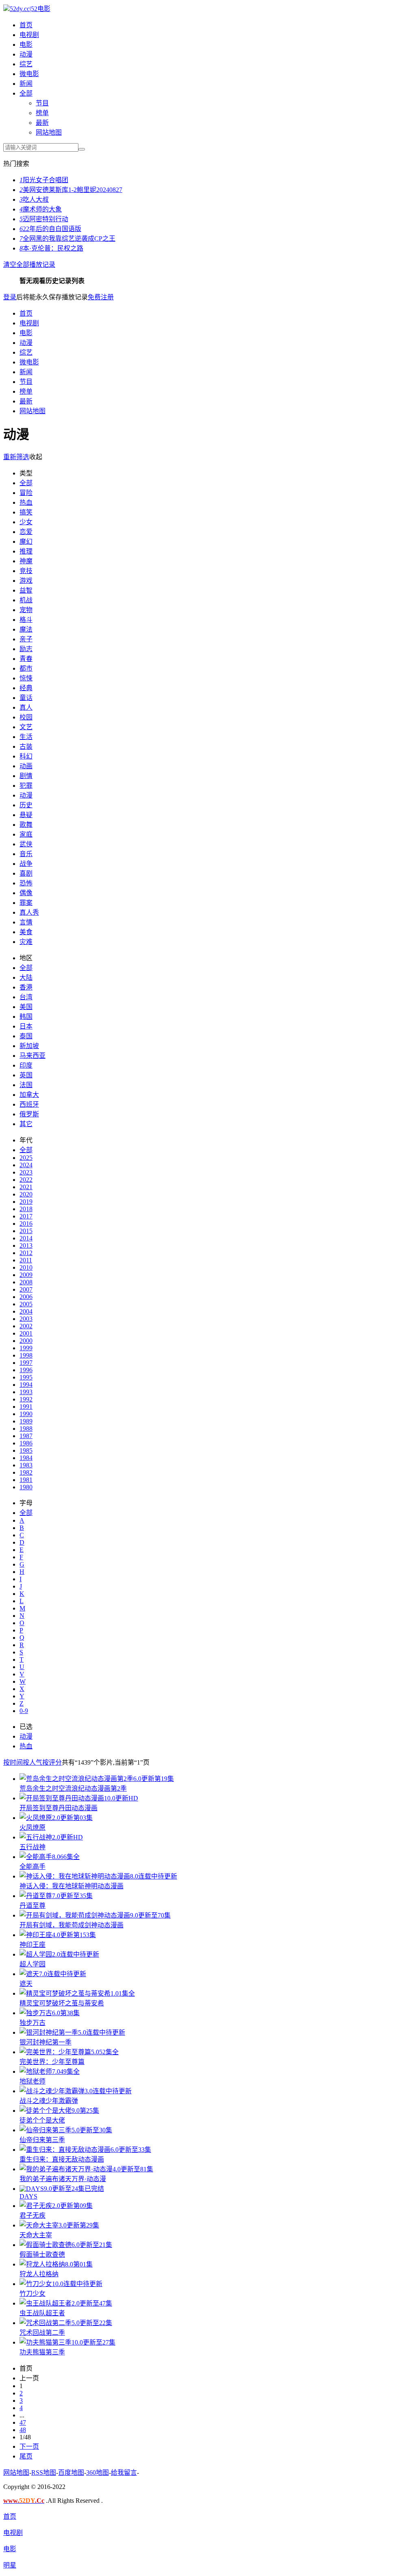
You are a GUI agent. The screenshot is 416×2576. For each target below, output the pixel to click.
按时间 (13, 1762)
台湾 (26, 997)
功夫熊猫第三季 (42, 2352)
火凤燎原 (32, 1827)
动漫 (26, 54)
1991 (26, 1407)
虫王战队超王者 (42, 2313)
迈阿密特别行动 (44, 219)
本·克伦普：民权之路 (51, 248)
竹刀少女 (32, 2294)
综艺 (26, 64)
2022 (26, 1180)
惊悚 (26, 678)
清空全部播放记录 (29, 265)
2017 (26, 1216)
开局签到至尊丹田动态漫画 (58, 1808)
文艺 (26, 727)
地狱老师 (32, 2081)
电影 (26, 45)
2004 (26, 1311)
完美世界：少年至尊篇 (52, 2062)
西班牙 (29, 1104)
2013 (26, 1246)
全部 (26, 93)
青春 (26, 659)
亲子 (26, 639)
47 (23, 2422)
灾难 (26, 942)
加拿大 (29, 1095)
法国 (26, 1085)
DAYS (28, 2196)
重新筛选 (16, 457)
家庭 (26, 834)
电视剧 (29, 35)
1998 (26, 1355)
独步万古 (32, 2023)
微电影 (29, 74)
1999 (26, 1348)
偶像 (26, 893)
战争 (26, 864)
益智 (26, 590)
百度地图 (71, 2472)
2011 (26, 1260)
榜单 (42, 113)
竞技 (26, 571)
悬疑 (26, 815)
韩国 (26, 1017)
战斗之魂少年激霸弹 (49, 2101)
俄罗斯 (29, 1114)
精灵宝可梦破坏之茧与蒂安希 (62, 2003)
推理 (26, 551)
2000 (26, 1341)
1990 (26, 1414)
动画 (26, 766)
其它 (26, 1124)
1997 (26, 1363)
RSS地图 (44, 2472)
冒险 (26, 493)
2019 (26, 1202)
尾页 (26, 2456)
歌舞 (26, 825)
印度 (26, 1065)
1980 (26, 1487)
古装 (26, 746)
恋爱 (26, 532)
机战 (26, 600)
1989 (26, 1421)
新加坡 (29, 1046)
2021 (26, 1187)
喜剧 (26, 873)
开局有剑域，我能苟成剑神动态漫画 (71, 1925)
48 (23, 2430)
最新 (42, 123)
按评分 (52, 1762)
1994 (26, 1385)
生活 (26, 737)
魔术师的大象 (41, 209)
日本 (26, 1026)
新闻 (26, 84)
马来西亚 (32, 1056)
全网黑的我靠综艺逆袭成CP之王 (67, 239)
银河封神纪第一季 (45, 2042)
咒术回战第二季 (42, 2333)
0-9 (24, 1711)
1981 (26, 1480)
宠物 (26, 610)
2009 (26, 1275)
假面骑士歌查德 (42, 2255)
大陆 (26, 977)
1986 (26, 1443)
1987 (26, 1436)
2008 (26, 1282)
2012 (26, 1253)
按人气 (32, 1762)
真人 (26, 707)
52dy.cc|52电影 (30, 9)
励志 (26, 649)
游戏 (26, 581)
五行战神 (32, 1847)
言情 (26, 922)
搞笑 (26, 512)
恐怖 (26, 883)
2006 (26, 1297)
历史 (26, 805)
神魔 (26, 561)
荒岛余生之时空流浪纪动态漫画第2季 (73, 1788)
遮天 (26, 1984)
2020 (26, 1194)
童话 (26, 698)
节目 (42, 103)
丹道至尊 (32, 1906)
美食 (26, 932)
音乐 (26, 854)
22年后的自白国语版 (50, 229)
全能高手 (32, 1867)
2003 (26, 1319)
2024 (26, 1165)
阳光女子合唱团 (44, 180)
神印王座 (32, 1945)
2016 (26, 1224)
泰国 (26, 1036)
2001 (26, 1333)
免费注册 (101, 297)
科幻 (26, 756)
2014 (26, 1238)
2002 (26, 1326)
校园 (26, 717)
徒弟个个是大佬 (42, 2120)
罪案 (26, 903)
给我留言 (124, 2472)
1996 (26, 1370)
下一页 (29, 2446)
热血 (26, 502)
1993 (26, 1392)
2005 (26, 1304)
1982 (26, 1472)
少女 (26, 522)
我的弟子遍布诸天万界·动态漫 (63, 2179)
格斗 (26, 620)
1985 (26, 1450)
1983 (26, 1465)
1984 (26, 1458)
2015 (26, 1231)
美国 (26, 1007)
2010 (26, 1267)
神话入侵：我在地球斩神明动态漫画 (71, 1886)
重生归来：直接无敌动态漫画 (62, 2159)
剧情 (26, 776)
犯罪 (26, 786)
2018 (26, 1209)
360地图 (97, 2472)
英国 (26, 1075)
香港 (26, 987)
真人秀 (29, 912)
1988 (26, 1429)
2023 (26, 1172)
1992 (26, 1399)
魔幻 (26, 542)
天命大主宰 (36, 2235)
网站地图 (49, 132)
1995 (26, 1377)
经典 (26, 688)
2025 (26, 1158)
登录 (10, 297)
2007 (26, 1289)
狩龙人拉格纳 (39, 2274)
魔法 (26, 629)
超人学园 (32, 1964)
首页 (26, 25)
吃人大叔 (34, 199)
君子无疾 (32, 2215)
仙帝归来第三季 (42, 2140)
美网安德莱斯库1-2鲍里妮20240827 (71, 190)
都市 (26, 668)
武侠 (26, 844)
